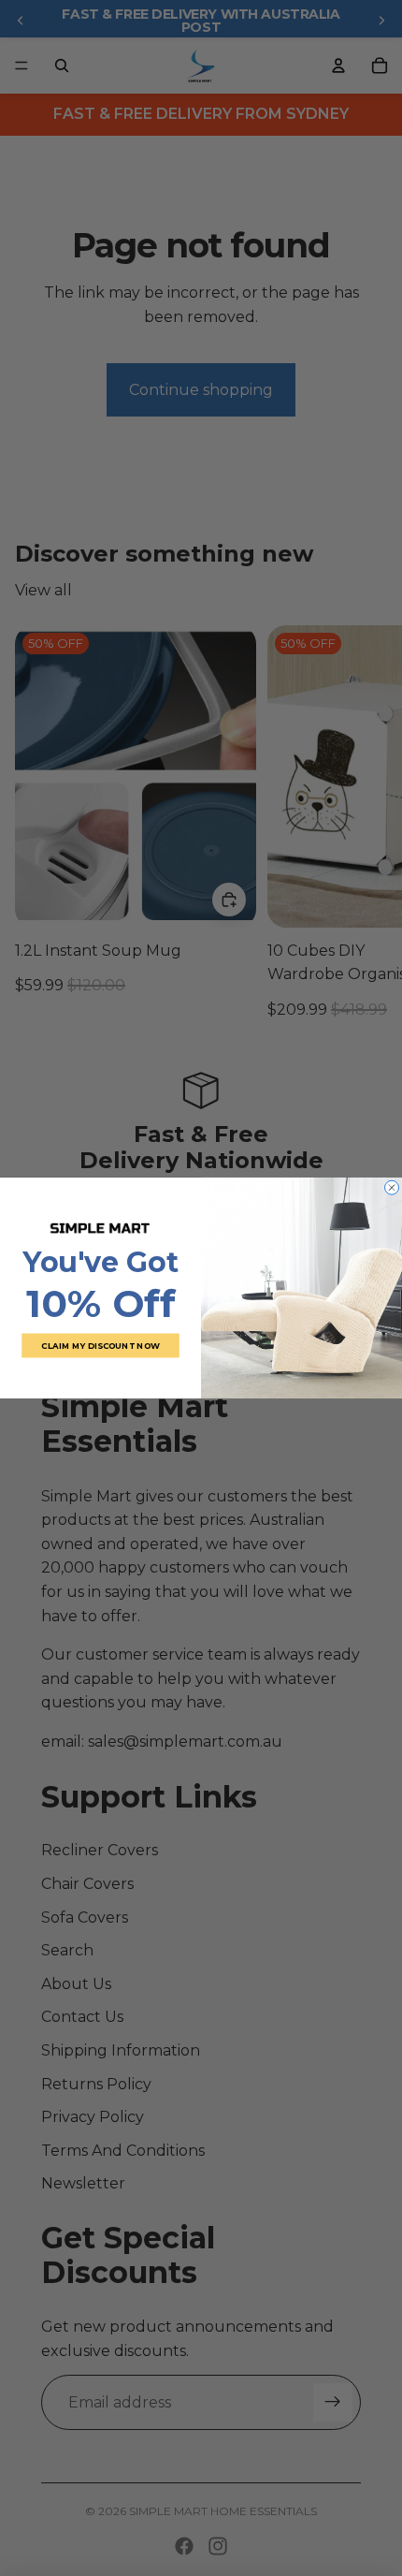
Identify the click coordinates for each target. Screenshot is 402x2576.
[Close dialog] (392, 1187)
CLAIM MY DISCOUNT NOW (100, 1345)
